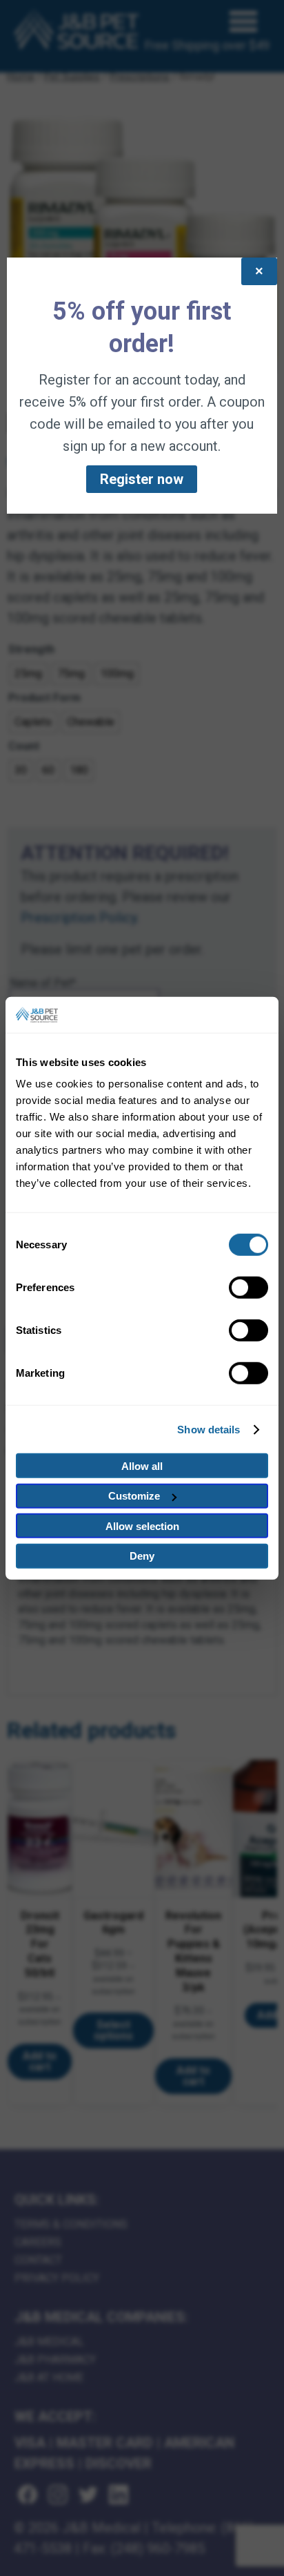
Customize (134, 1496)
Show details (209, 1430)
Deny (142, 1556)
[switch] (248, 1288)
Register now (142, 479)
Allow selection (142, 1526)
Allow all (142, 1466)
